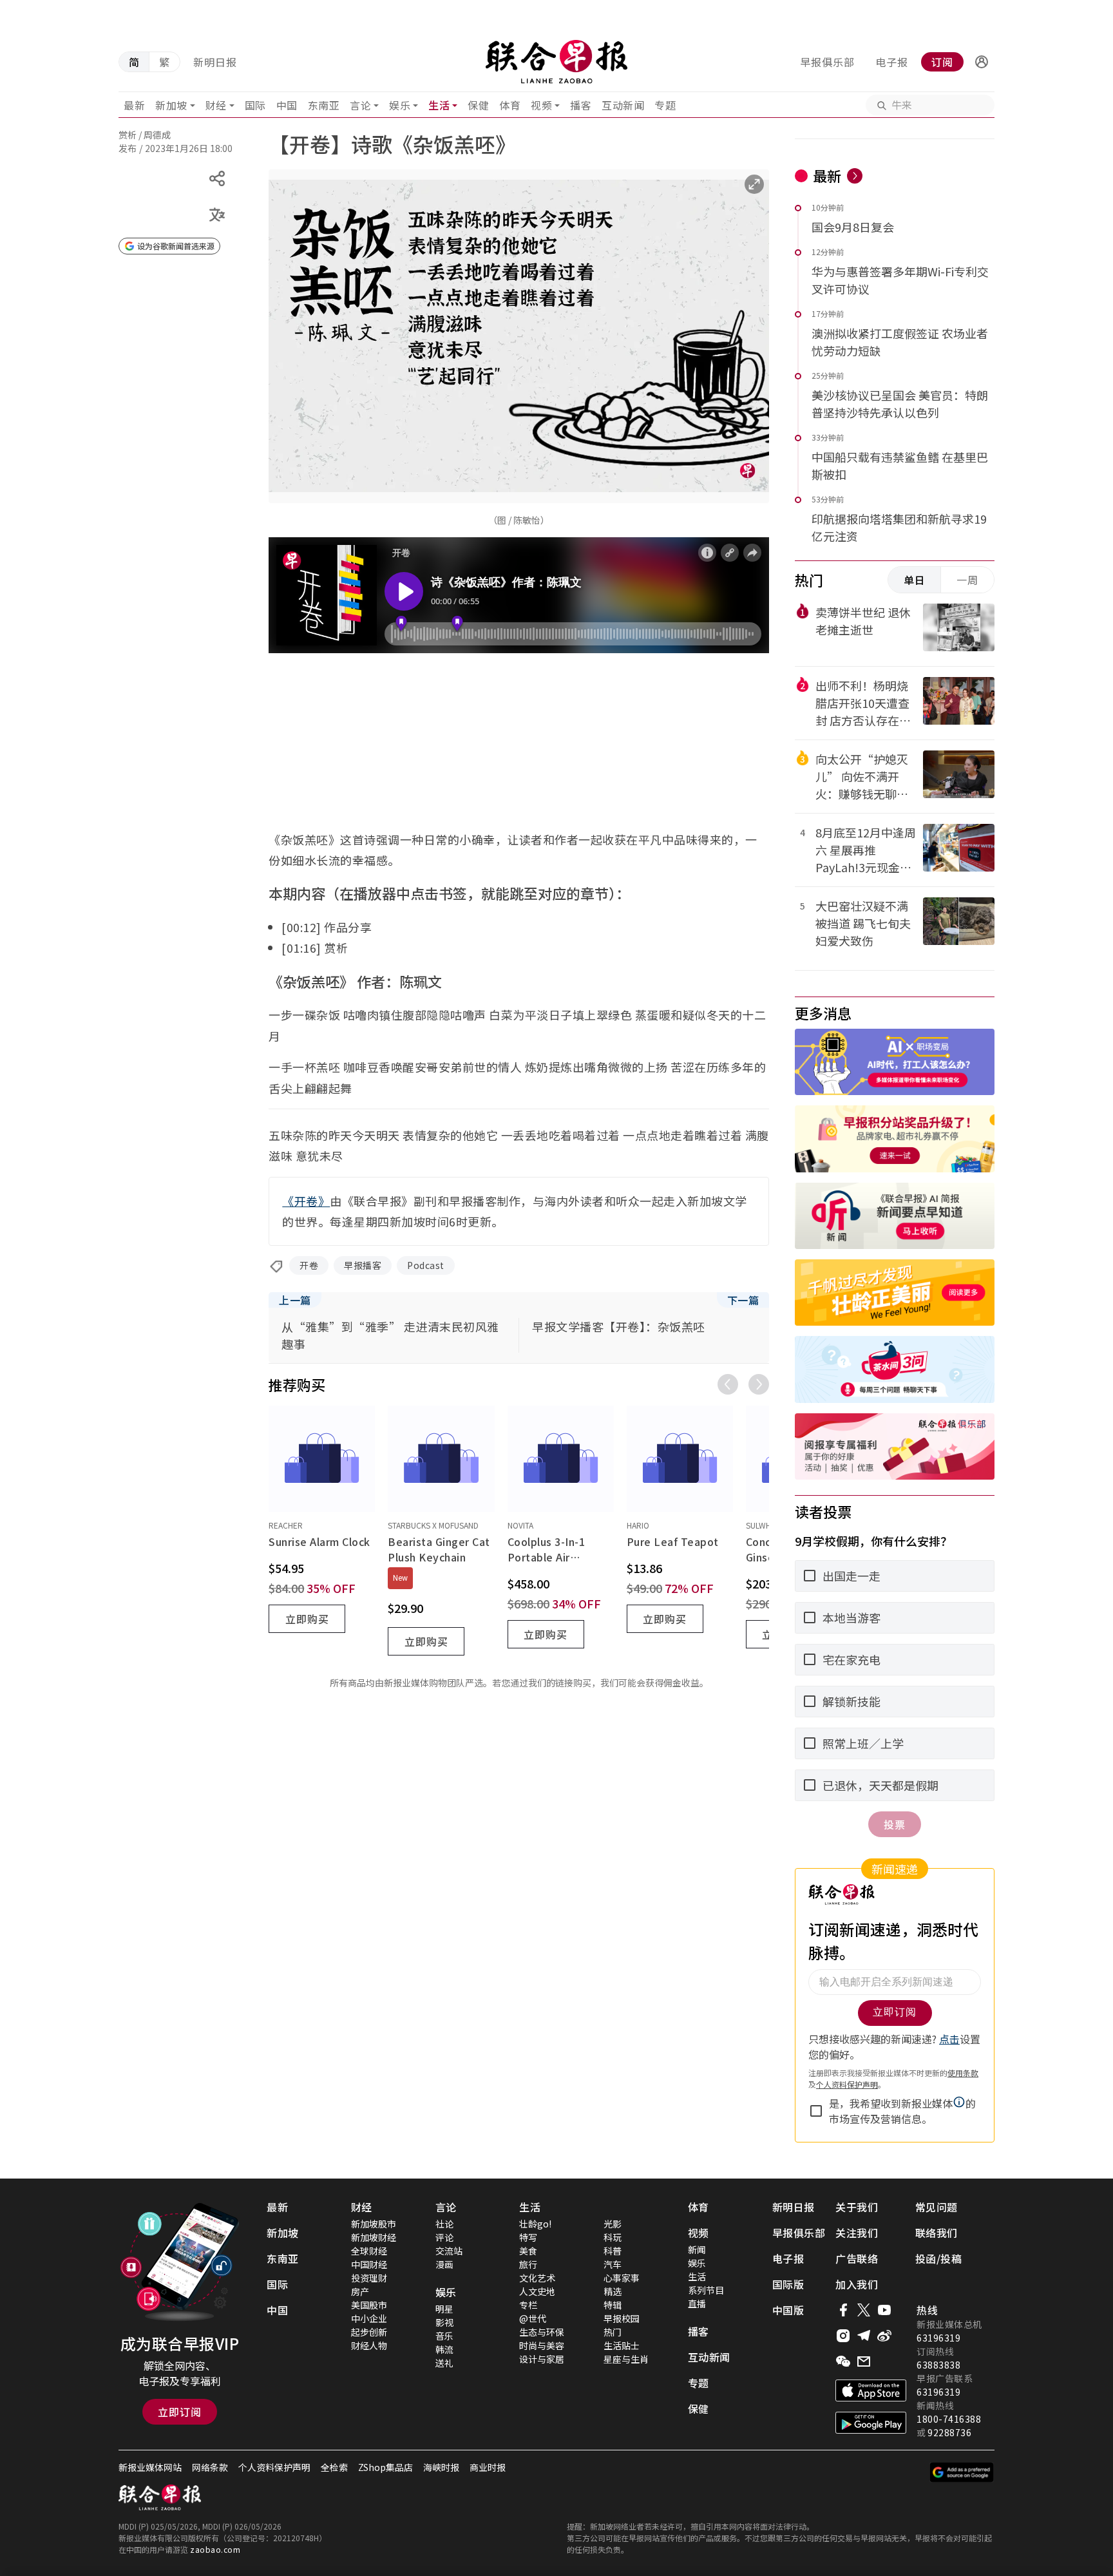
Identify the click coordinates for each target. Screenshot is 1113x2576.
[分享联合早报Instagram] (843, 2336)
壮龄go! (535, 2224)
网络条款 (210, 2467)
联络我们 (937, 2233)
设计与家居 (542, 2359)
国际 (255, 105)
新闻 (697, 2249)
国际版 (788, 2284)
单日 (915, 580)
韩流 (444, 2349)
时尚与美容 (542, 2345)
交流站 (449, 2251)
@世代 (533, 2318)
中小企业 (369, 2318)
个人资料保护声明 (274, 2467)
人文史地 (537, 2291)
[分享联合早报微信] (843, 2361)
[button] (982, 62)
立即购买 (307, 1619)
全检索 (334, 2467)
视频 (541, 105)
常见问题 (937, 2207)
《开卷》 (306, 1201)
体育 (510, 105)
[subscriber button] (982, 62)
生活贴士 (622, 2345)
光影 (613, 2224)
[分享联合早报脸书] (843, 2310)
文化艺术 (537, 2278)
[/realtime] (855, 176)
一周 (967, 580)
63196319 (938, 2338)
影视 (444, 2322)
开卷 (309, 1265)
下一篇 (743, 1300)
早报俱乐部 (827, 62)
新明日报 (215, 62)
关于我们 (857, 2207)
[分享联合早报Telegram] (864, 2336)
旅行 (528, 2264)
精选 (613, 2291)
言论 (360, 105)
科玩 (613, 2237)
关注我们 (857, 2233)
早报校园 (622, 2318)
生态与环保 (542, 2332)
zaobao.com (215, 2549)
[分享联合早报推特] (864, 2310)
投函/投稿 (939, 2258)
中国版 (788, 2310)
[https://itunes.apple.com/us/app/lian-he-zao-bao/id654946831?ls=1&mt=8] (871, 2390)
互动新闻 (623, 105)
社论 (444, 2224)
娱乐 (400, 105)
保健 (478, 105)
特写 (528, 2237)
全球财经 (369, 2251)
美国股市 (369, 2305)
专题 (665, 105)
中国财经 (369, 2264)
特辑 (613, 2305)
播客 (581, 105)
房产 (360, 2291)
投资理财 (369, 2278)
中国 (287, 105)
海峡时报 (441, 2467)
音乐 (444, 2336)
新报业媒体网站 (150, 2467)
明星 (444, 2309)
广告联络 (857, 2258)
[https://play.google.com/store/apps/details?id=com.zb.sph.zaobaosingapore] (871, 2423)
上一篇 (295, 1300)
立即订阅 (180, 2412)
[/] (556, 62)
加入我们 (857, 2284)
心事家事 (622, 2278)
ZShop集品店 (385, 2467)
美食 (528, 2251)
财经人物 (369, 2345)
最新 (134, 105)
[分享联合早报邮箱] (864, 2361)
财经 (216, 105)
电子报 (892, 62)
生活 (439, 105)
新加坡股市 (374, 2224)
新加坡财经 (374, 2237)
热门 (613, 2332)
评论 (444, 2237)
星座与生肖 (626, 2359)
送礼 (444, 2363)
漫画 (444, 2264)
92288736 (949, 2432)
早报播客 (363, 1265)
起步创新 (369, 2332)
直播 (697, 2304)
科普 (613, 2251)
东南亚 (324, 105)
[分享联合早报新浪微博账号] (884, 2336)
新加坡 (171, 105)
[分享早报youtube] (884, 2310)
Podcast (426, 1265)
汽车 (613, 2264)
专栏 (528, 2305)
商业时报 (488, 2467)
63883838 (938, 2365)
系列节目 (706, 2290)
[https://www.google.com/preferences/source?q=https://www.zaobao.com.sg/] (962, 2472)
